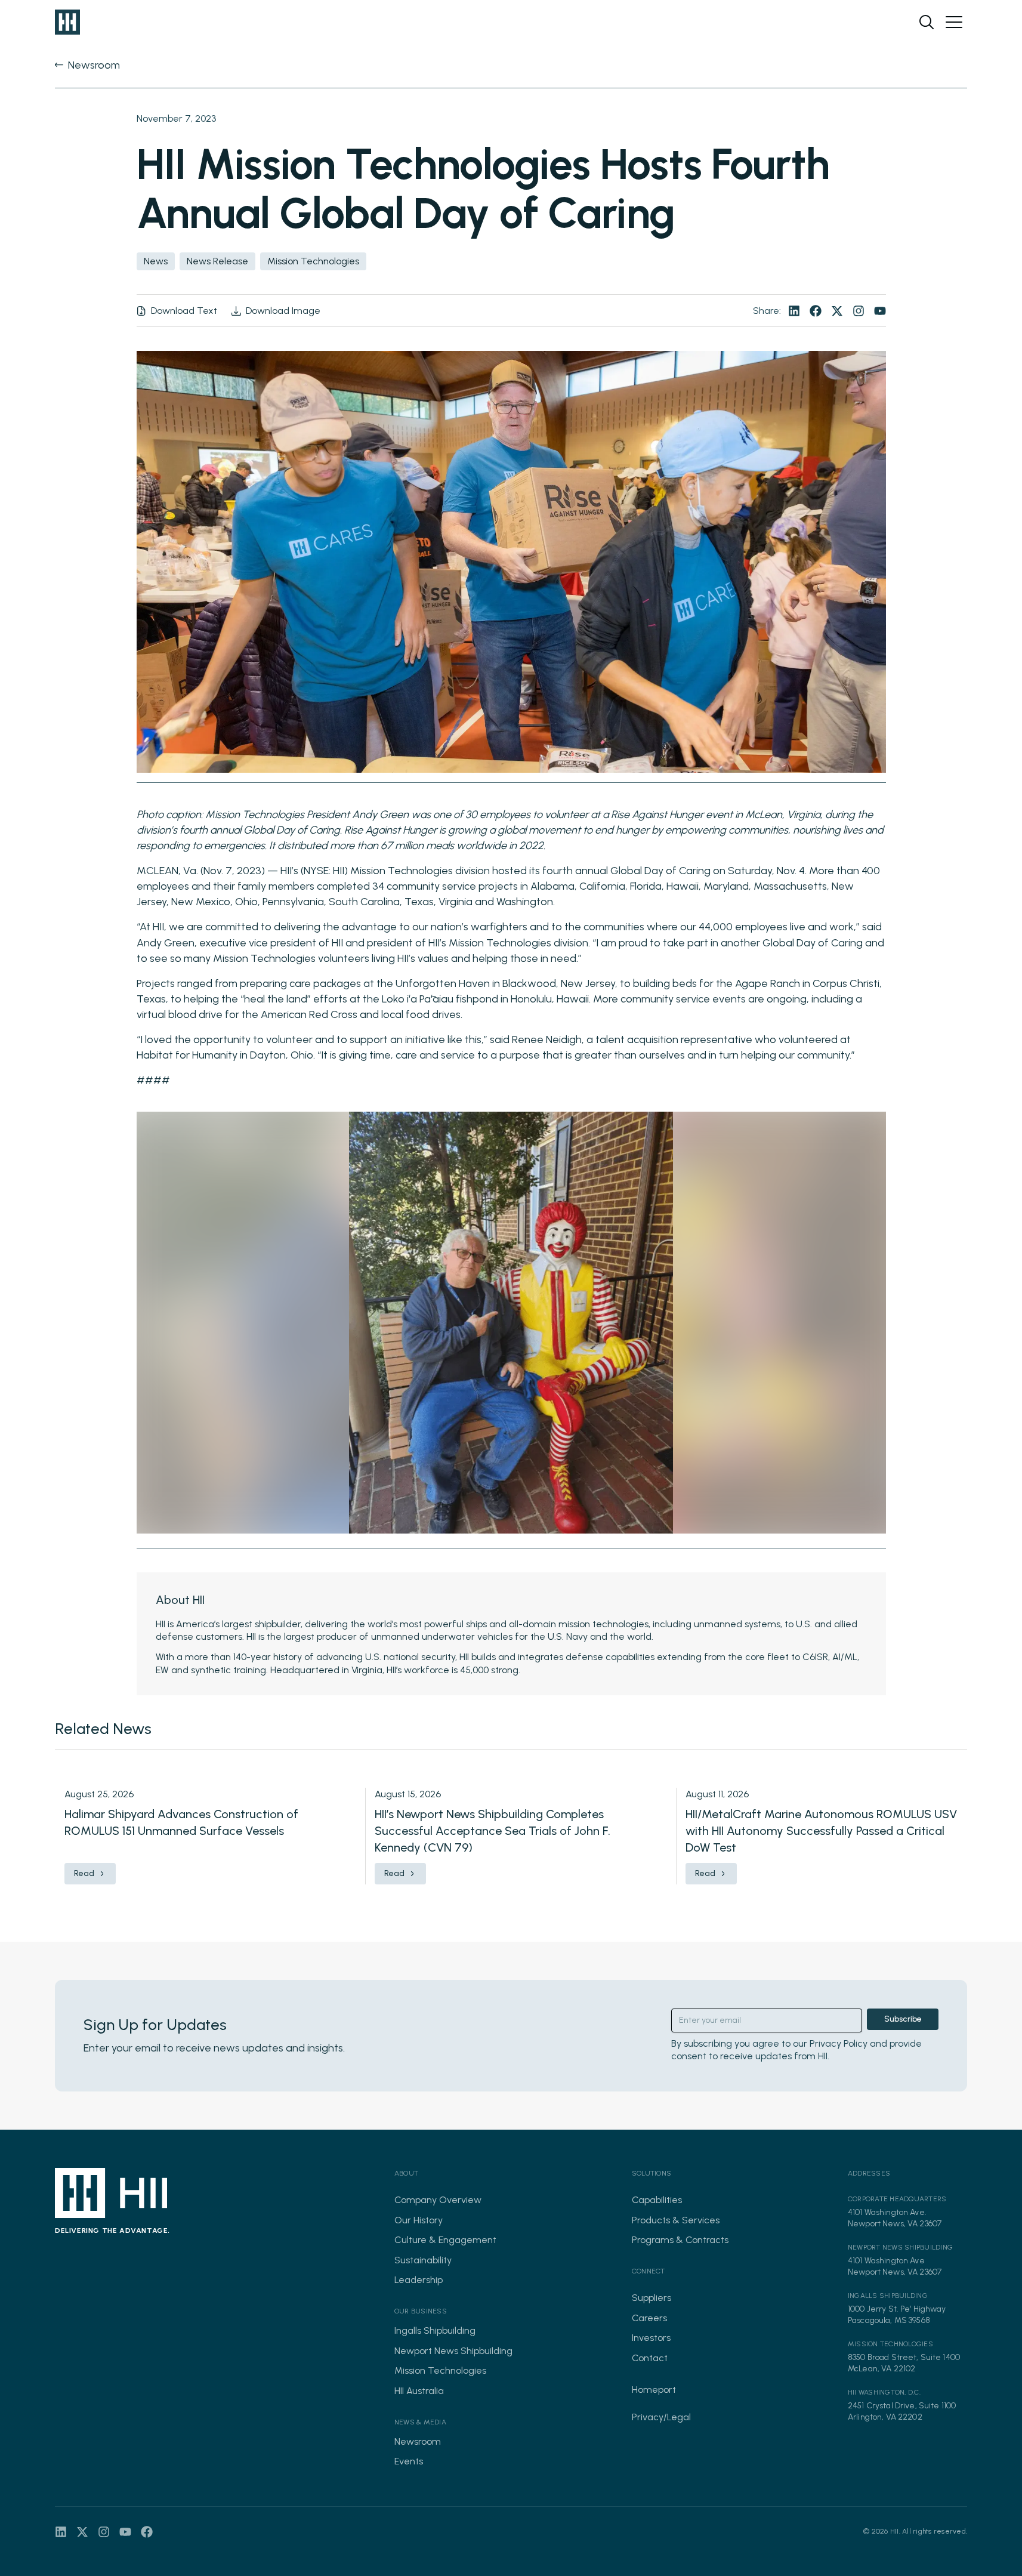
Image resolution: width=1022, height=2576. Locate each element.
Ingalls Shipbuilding (435, 2330)
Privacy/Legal (661, 2417)
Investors (651, 2338)
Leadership (419, 2280)
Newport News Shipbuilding (453, 2351)
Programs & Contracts (680, 2240)
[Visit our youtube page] (880, 311)
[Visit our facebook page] (816, 311)
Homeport (654, 2390)
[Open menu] (954, 22)
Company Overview (438, 2200)
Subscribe (903, 2019)
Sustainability (423, 2260)
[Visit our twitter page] (837, 311)
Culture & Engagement (445, 2240)
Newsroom (418, 2441)
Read (84, 1873)
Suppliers (652, 2298)
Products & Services (676, 2220)
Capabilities (657, 2200)
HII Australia (419, 2391)
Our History (419, 2220)
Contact (650, 2358)
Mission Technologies (440, 2370)
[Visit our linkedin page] (794, 311)
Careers (649, 2318)
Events (409, 2461)
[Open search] (927, 22)
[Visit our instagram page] (859, 311)
